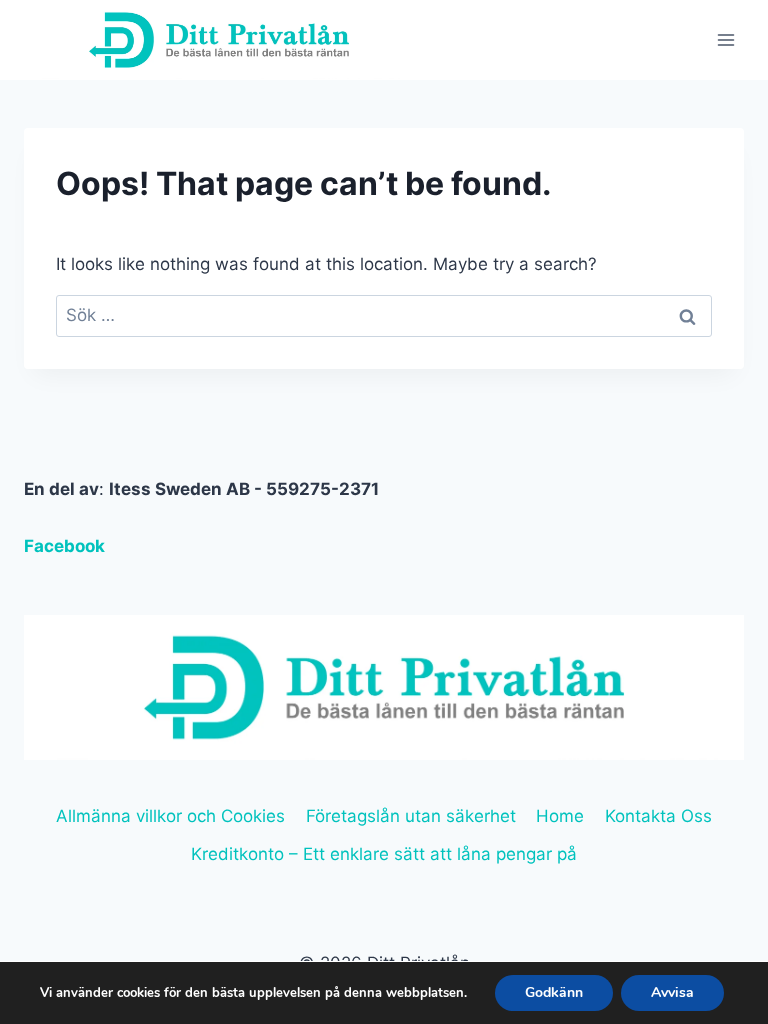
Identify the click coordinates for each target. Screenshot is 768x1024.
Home (560, 816)
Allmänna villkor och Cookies (170, 816)
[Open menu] (725, 39)
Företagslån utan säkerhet (411, 816)
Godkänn (554, 992)
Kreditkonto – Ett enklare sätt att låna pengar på (384, 854)
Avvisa (672, 992)
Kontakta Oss (658, 816)
